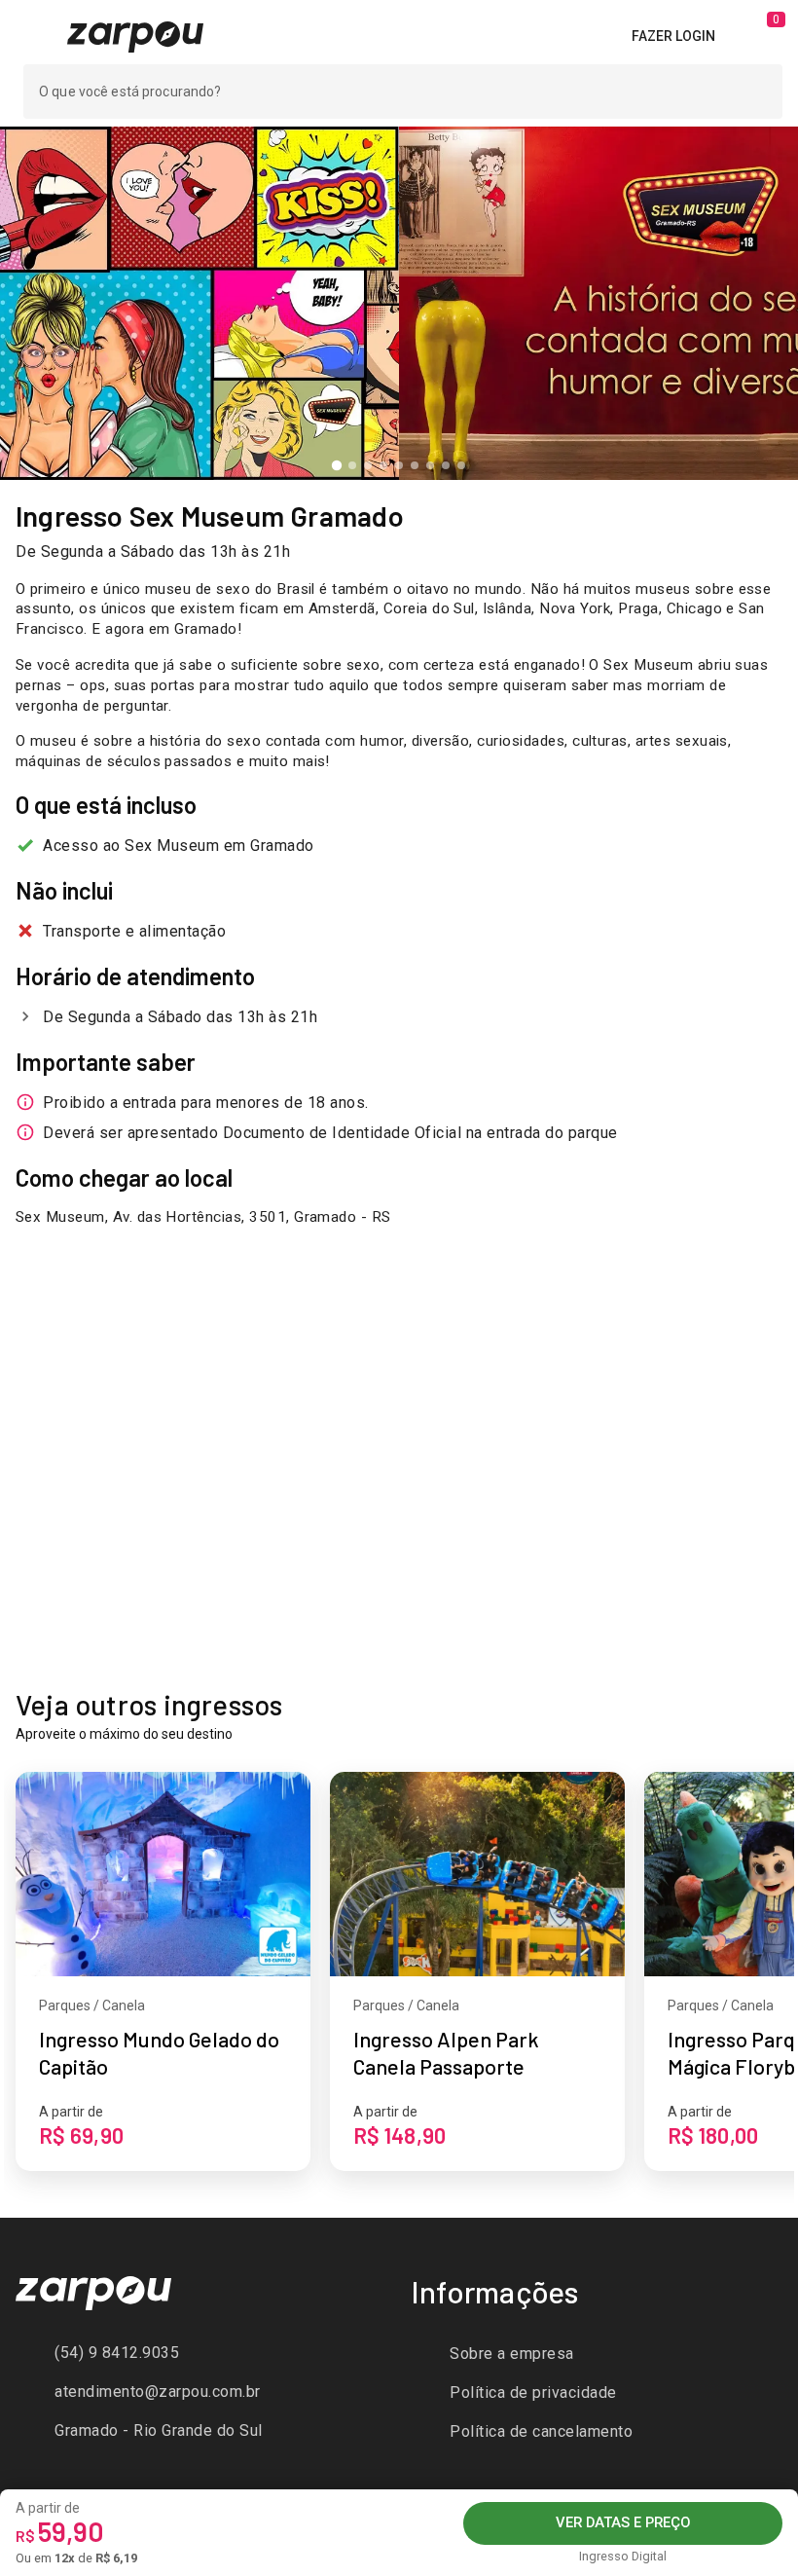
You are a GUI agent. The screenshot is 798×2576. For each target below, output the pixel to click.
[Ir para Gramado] (135, 35)
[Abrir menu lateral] (32, 36)
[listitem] (201, 2353)
